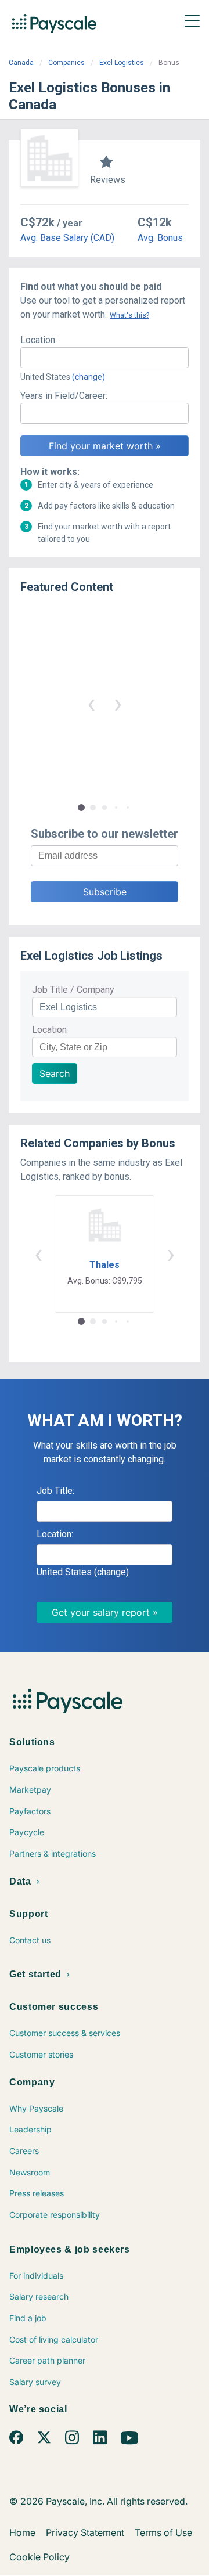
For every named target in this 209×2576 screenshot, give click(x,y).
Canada (21, 63)
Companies (66, 63)
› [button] (118, 703)
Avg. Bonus (160, 238)
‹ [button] (91, 703)
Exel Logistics (122, 63)
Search (55, 1073)
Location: (39, 340)
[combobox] (105, 358)
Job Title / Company (73, 990)
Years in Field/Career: (64, 396)
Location (49, 1030)
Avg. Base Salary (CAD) (67, 238)
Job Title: (55, 1491)
